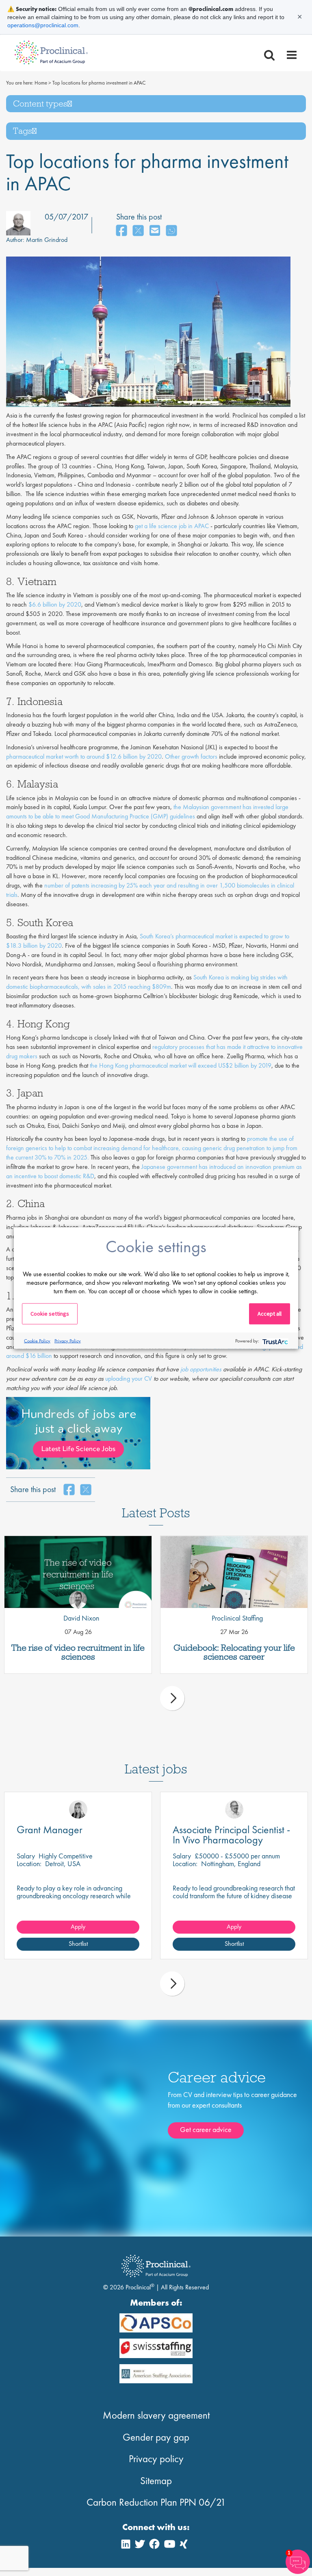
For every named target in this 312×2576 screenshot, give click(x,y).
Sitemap (156, 2481)
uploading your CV (129, 1378)
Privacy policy (156, 2459)
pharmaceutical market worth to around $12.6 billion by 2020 (84, 756)
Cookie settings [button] (50, 1314)
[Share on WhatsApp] (171, 231)
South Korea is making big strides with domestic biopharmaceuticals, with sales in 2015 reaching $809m (147, 982)
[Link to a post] (78, 1572)
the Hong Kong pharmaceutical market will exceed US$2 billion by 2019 (181, 1065)
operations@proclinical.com (43, 25)
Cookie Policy (37, 1340)
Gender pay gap (156, 2437)
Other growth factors (191, 756)
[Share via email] (155, 231)
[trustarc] (274, 1341)
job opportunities (201, 1369)
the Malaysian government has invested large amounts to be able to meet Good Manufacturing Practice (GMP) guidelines (147, 812)
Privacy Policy (68, 1340)
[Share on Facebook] (121, 231)
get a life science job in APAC (172, 526)
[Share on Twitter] (138, 231)
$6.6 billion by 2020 (55, 604)
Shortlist (78, 1944)
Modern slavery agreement (156, 2415)
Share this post (139, 217)
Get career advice (206, 2129)
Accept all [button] (270, 1314)
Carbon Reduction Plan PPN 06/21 (156, 2502)
